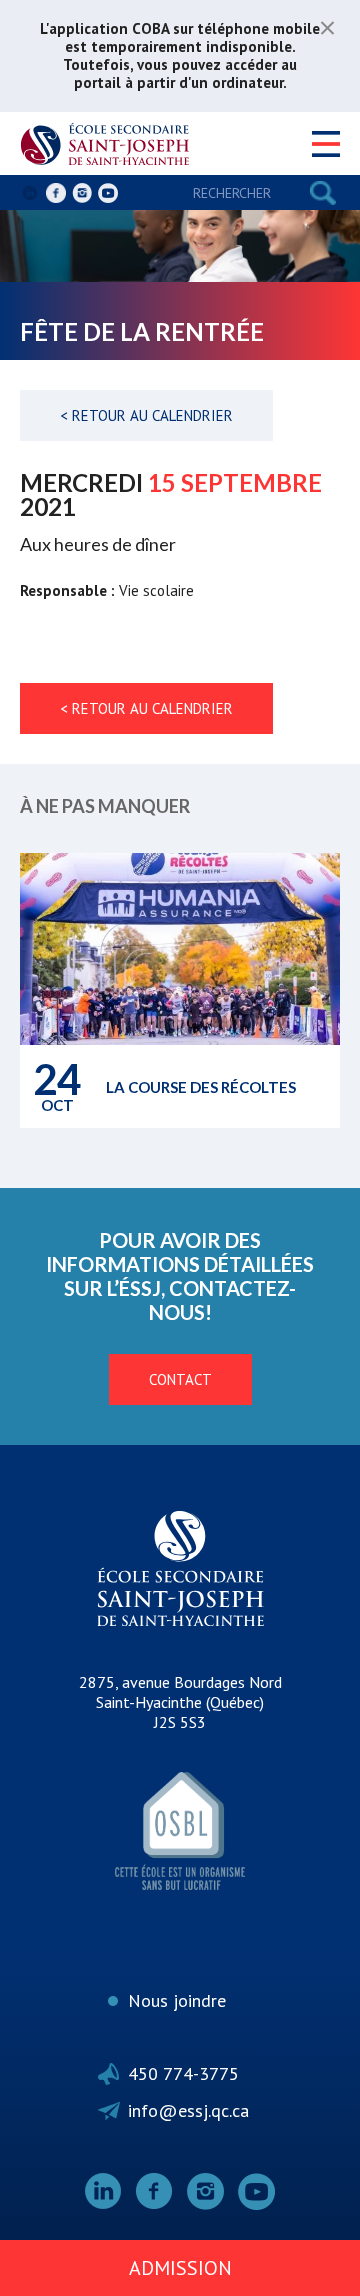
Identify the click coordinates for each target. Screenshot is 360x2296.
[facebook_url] (56, 193)
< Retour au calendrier (146, 415)
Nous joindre (177, 2000)
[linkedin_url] (30, 193)
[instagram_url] (82, 193)
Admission (180, 2268)
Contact (180, 1379)
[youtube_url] (108, 193)
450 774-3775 (183, 2073)
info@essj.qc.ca (188, 2110)
